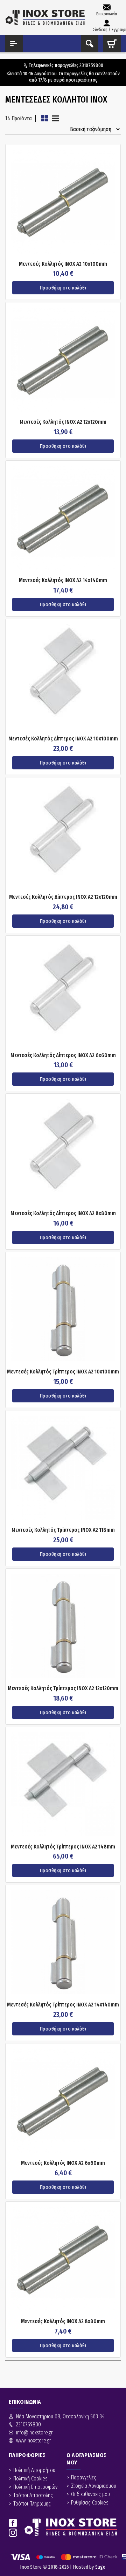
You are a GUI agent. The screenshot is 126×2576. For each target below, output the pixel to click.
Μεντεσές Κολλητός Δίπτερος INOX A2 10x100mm (63, 739)
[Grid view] (45, 118)
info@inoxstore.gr (34, 2432)
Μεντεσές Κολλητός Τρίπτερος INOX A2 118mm (63, 1530)
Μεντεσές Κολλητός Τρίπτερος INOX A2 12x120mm (63, 1688)
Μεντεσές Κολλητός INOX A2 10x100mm (63, 264)
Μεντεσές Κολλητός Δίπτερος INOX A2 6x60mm (63, 1055)
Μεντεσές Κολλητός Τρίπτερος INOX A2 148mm (63, 1847)
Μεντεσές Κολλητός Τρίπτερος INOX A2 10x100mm (63, 1372)
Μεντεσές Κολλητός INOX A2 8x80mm (63, 2321)
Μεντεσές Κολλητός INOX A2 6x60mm (63, 2163)
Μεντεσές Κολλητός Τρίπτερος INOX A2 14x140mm (63, 2005)
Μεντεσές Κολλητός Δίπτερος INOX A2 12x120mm (63, 897)
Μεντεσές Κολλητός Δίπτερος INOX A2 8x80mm (63, 1213)
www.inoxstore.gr (34, 2441)
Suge (100, 2567)
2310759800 (91, 65)
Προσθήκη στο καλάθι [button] (63, 288)
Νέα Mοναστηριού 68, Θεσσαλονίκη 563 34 (60, 2416)
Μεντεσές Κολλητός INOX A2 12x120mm (63, 422)
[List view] (55, 118)
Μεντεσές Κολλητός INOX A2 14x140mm (63, 580)
